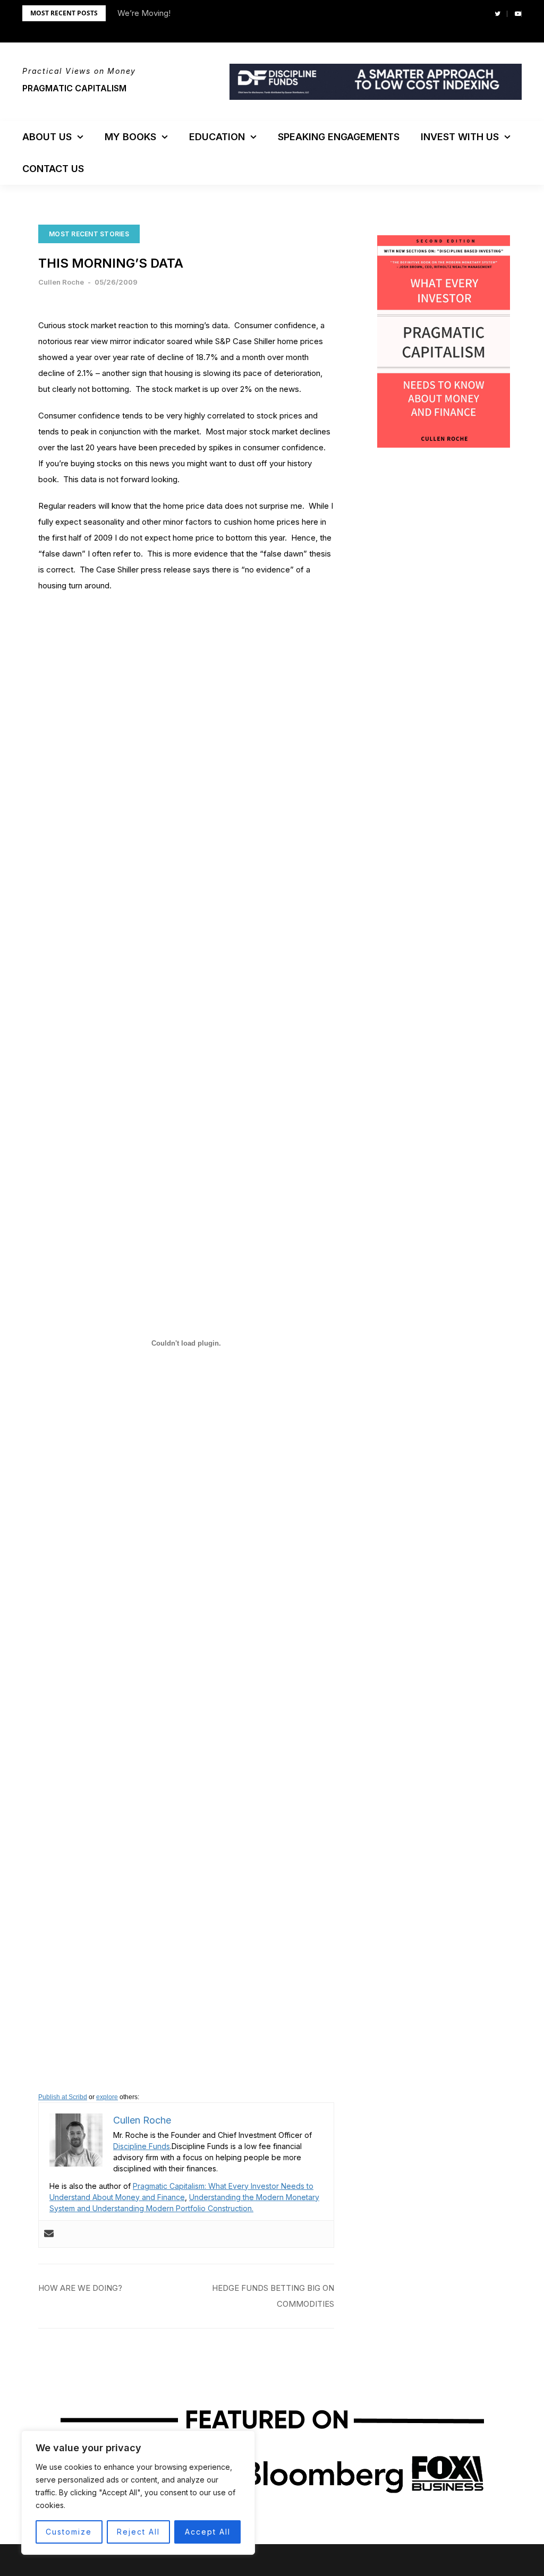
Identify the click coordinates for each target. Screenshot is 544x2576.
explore (107, 2097)
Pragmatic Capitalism (74, 88)
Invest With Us (460, 137)
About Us (47, 137)
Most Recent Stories (89, 234)
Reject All (138, 2532)
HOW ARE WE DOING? (80, 2288)
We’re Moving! (144, 13)
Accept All (208, 2532)
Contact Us (53, 169)
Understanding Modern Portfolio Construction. (173, 2208)
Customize (69, 2532)
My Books (130, 137)
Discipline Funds (142, 2146)
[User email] (49, 2234)
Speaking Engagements (339, 137)
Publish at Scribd (63, 2097)
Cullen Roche (61, 282)
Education (217, 137)
